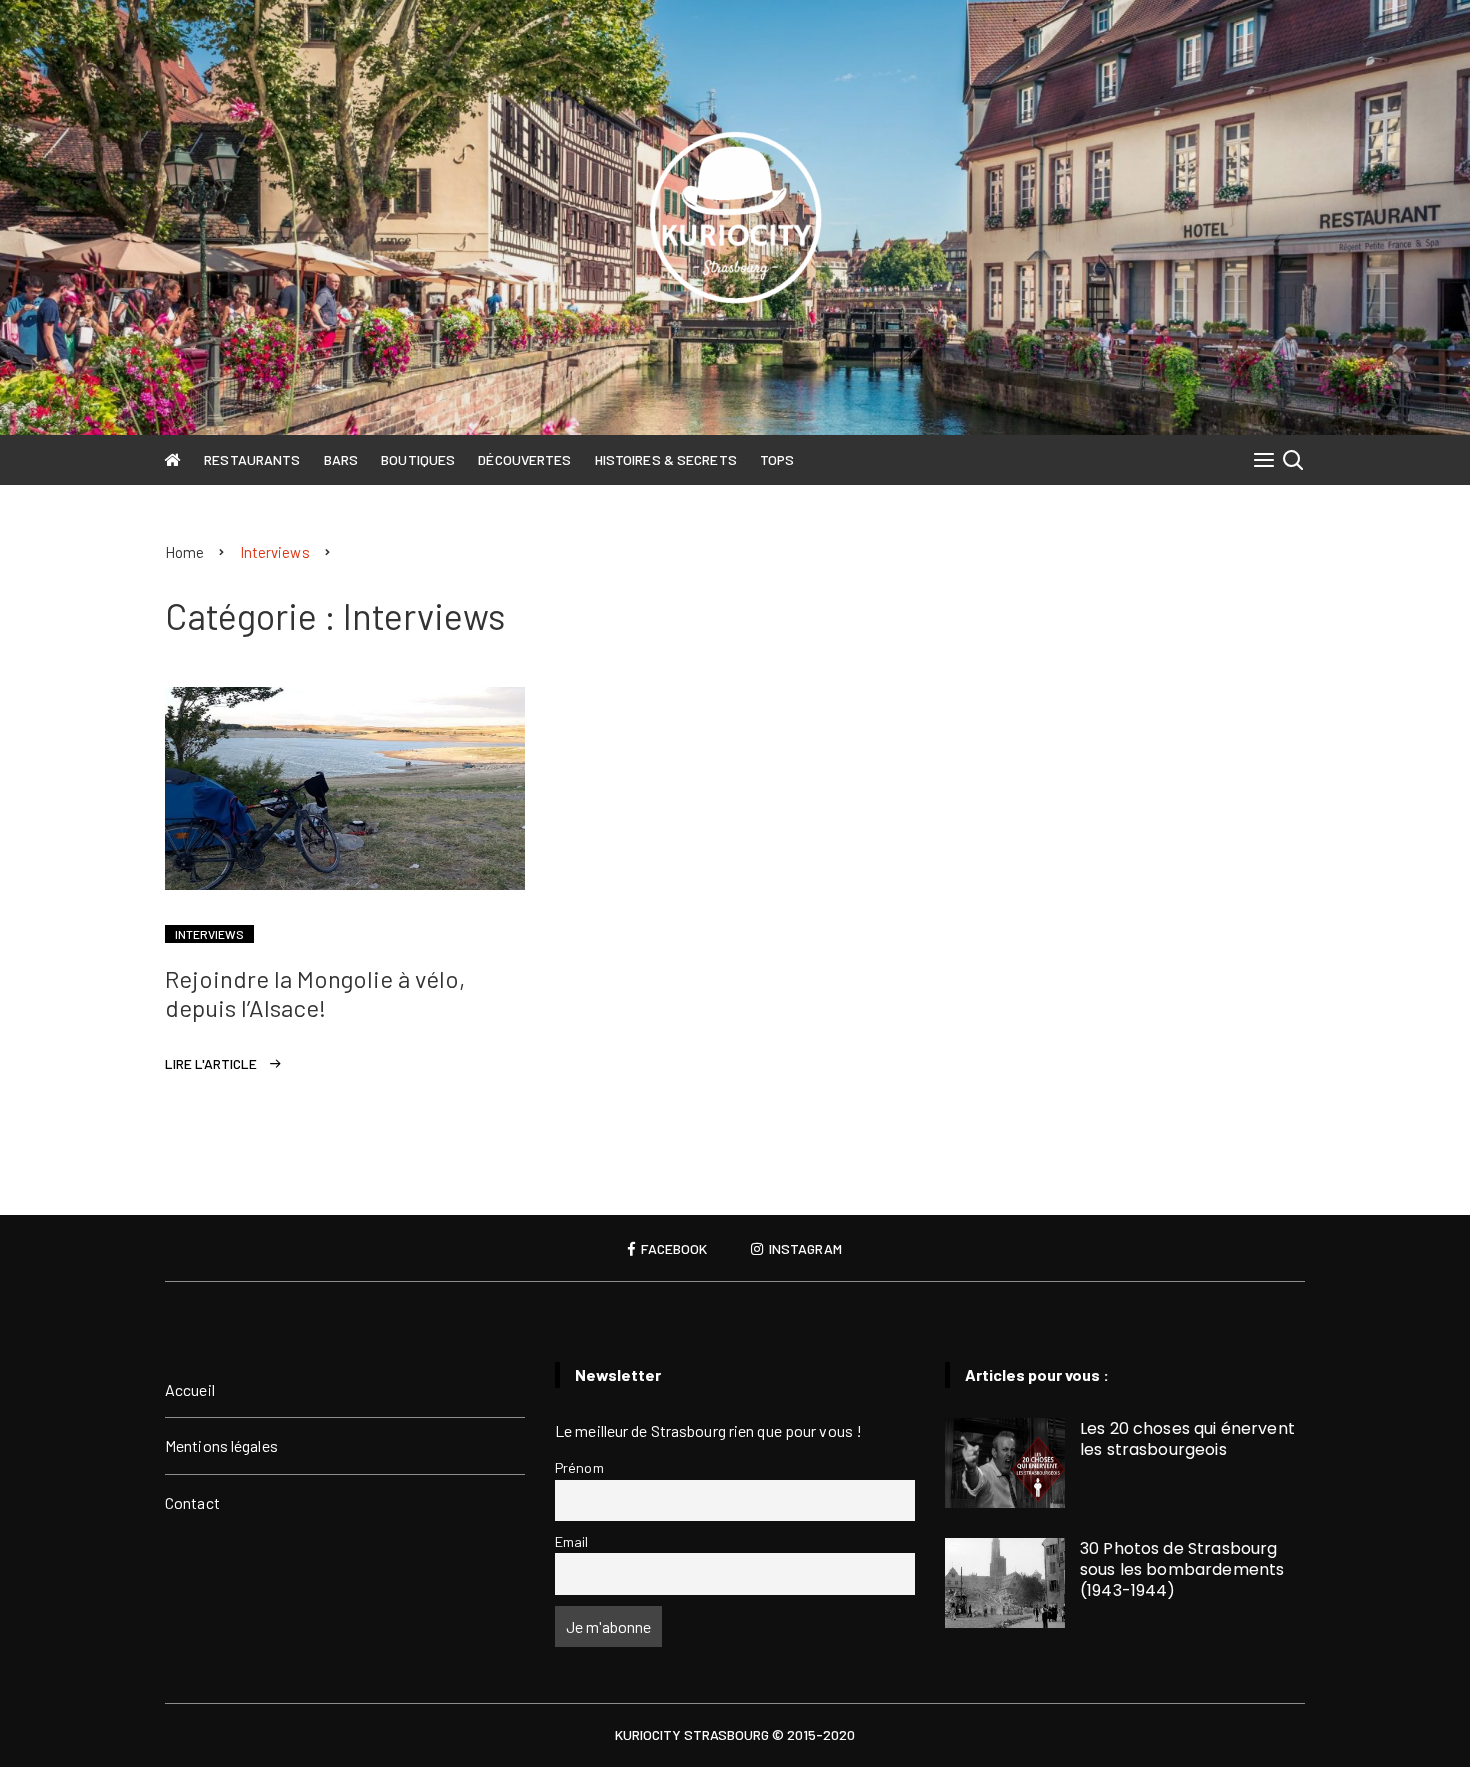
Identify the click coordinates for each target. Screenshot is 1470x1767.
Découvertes (524, 459)
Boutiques (418, 459)
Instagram (804, 1249)
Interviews (209, 934)
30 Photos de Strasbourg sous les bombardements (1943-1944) (1182, 1569)
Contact (192, 1502)
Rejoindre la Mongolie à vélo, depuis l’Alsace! (315, 993)
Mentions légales (221, 1445)
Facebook (672, 1249)
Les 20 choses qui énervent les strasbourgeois (1187, 1439)
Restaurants (252, 459)
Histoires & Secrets (666, 459)
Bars (341, 459)
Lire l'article (211, 1063)
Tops (777, 459)
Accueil (190, 1389)
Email (572, 1541)
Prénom (579, 1467)
